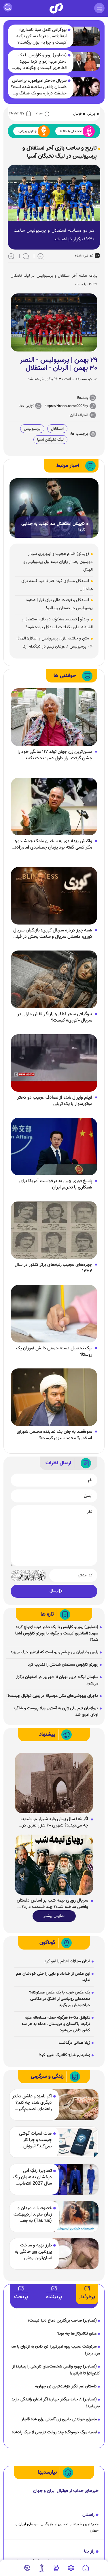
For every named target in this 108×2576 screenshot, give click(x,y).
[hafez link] (71, 2568)
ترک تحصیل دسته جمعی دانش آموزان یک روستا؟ (54, 1352)
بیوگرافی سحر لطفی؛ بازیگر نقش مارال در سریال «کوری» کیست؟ (55, 1018)
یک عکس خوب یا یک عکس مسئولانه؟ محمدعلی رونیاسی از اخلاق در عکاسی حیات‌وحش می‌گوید (60, 1999)
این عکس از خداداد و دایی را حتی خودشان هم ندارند (53, 1977)
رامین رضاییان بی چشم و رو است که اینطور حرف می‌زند (54, 1652)
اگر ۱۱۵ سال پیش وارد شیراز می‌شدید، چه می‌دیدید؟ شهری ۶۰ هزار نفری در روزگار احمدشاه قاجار (54, 1822)
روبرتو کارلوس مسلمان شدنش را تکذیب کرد (63, 1665)
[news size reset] (26, 256)
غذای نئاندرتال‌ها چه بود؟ (77, 2334)
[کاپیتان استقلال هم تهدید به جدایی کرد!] (54, 508)
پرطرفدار (87, 2297)
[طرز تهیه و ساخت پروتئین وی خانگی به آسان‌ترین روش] (75, 2254)
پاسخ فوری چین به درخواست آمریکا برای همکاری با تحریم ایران (56, 1184)
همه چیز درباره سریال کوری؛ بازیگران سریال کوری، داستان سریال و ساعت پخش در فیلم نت (53, 934)
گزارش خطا (26, 406)
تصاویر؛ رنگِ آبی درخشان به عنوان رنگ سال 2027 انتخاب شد (32, 2177)
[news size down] (41, 256)
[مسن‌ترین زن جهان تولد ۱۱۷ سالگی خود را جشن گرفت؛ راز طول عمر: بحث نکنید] (54, 717)
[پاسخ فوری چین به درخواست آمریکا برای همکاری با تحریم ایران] (54, 1147)
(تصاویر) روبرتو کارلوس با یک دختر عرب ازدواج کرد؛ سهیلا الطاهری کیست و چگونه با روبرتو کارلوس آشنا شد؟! (39, 62)
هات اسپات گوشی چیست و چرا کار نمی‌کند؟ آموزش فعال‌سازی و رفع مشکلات (35, 2140)
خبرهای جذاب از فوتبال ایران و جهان (66, 2491)
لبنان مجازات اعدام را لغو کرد (67, 1961)
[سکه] (56, 2568)
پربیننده (54, 2297)
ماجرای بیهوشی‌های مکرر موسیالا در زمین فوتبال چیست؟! (52, 1696)
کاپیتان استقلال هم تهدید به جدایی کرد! (53, 527)
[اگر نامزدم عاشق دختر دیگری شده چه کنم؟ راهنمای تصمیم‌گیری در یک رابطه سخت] (75, 2105)
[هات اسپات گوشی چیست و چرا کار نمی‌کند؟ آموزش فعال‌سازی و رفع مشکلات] (75, 2142)
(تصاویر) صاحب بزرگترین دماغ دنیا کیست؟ (62, 2321)
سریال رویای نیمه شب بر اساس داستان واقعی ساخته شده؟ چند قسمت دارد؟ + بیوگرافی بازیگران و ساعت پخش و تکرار (52, 1904)
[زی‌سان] (56, 8)
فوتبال (77, 114)
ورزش (91, 114)
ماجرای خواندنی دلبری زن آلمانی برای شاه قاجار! (59, 2419)
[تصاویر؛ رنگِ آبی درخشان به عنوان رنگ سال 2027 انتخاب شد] (75, 2179)
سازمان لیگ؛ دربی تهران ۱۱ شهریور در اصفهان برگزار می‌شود (57, 1680)
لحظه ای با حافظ (71, 131)
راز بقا (89, 2552)
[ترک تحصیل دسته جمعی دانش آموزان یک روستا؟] (54, 1314)
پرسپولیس (32, 429)
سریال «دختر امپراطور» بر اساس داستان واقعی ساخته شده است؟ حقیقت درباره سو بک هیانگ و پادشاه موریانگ (39, 87)
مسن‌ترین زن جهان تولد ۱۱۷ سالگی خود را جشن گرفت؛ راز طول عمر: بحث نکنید (55, 755)
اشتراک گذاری (79, 415)
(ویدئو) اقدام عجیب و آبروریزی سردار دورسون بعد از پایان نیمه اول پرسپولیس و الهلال (58, 562)
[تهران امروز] (42, 2568)
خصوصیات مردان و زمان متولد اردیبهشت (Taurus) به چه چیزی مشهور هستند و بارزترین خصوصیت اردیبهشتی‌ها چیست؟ (32, 2215)
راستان (88, 2515)
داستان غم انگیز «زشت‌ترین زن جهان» (66, 2387)
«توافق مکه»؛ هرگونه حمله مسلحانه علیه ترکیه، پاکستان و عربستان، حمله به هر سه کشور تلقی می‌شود (56, 2024)
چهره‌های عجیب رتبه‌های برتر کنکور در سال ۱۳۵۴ (53, 1268)
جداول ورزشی (28, 131)
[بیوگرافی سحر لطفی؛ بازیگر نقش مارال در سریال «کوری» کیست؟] (54, 980)
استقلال (57, 429)
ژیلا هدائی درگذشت (74, 2043)
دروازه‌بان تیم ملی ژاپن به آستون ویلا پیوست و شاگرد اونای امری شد (56, 1712)
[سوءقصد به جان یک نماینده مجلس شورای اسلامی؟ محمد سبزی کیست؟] (54, 1397)
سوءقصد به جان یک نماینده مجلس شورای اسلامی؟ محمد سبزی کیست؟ (54, 1435)
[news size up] (11, 256)
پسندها (83, 398)
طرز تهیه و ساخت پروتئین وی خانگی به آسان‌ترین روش (33, 2252)
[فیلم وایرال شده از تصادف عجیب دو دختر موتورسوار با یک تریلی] (54, 1063)
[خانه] (86, 2568)
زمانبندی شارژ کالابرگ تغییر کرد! (64, 2055)
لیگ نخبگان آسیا (50, 440)
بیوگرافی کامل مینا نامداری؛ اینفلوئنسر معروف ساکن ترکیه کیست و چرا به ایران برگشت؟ (41, 36)
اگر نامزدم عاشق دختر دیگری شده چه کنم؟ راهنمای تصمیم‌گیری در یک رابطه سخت (32, 2103)
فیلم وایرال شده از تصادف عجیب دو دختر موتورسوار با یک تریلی (55, 1101)
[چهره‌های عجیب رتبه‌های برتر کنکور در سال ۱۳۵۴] (54, 1230)
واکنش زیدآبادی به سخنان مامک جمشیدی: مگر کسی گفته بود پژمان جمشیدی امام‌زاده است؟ (53, 845)
